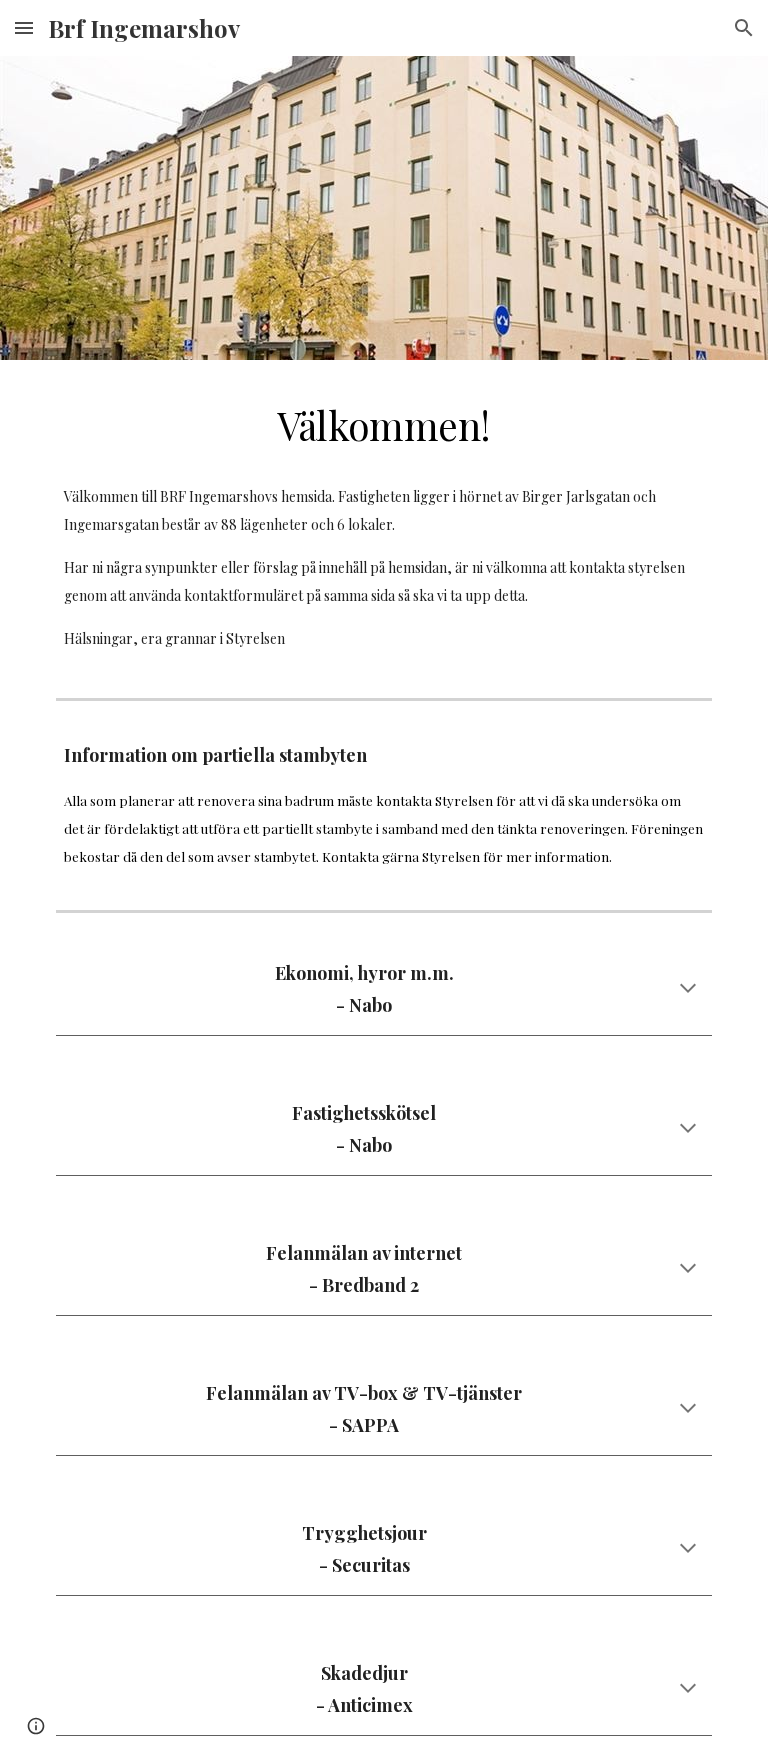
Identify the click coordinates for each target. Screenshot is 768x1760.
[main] (383, 426)
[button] (24, 27)
